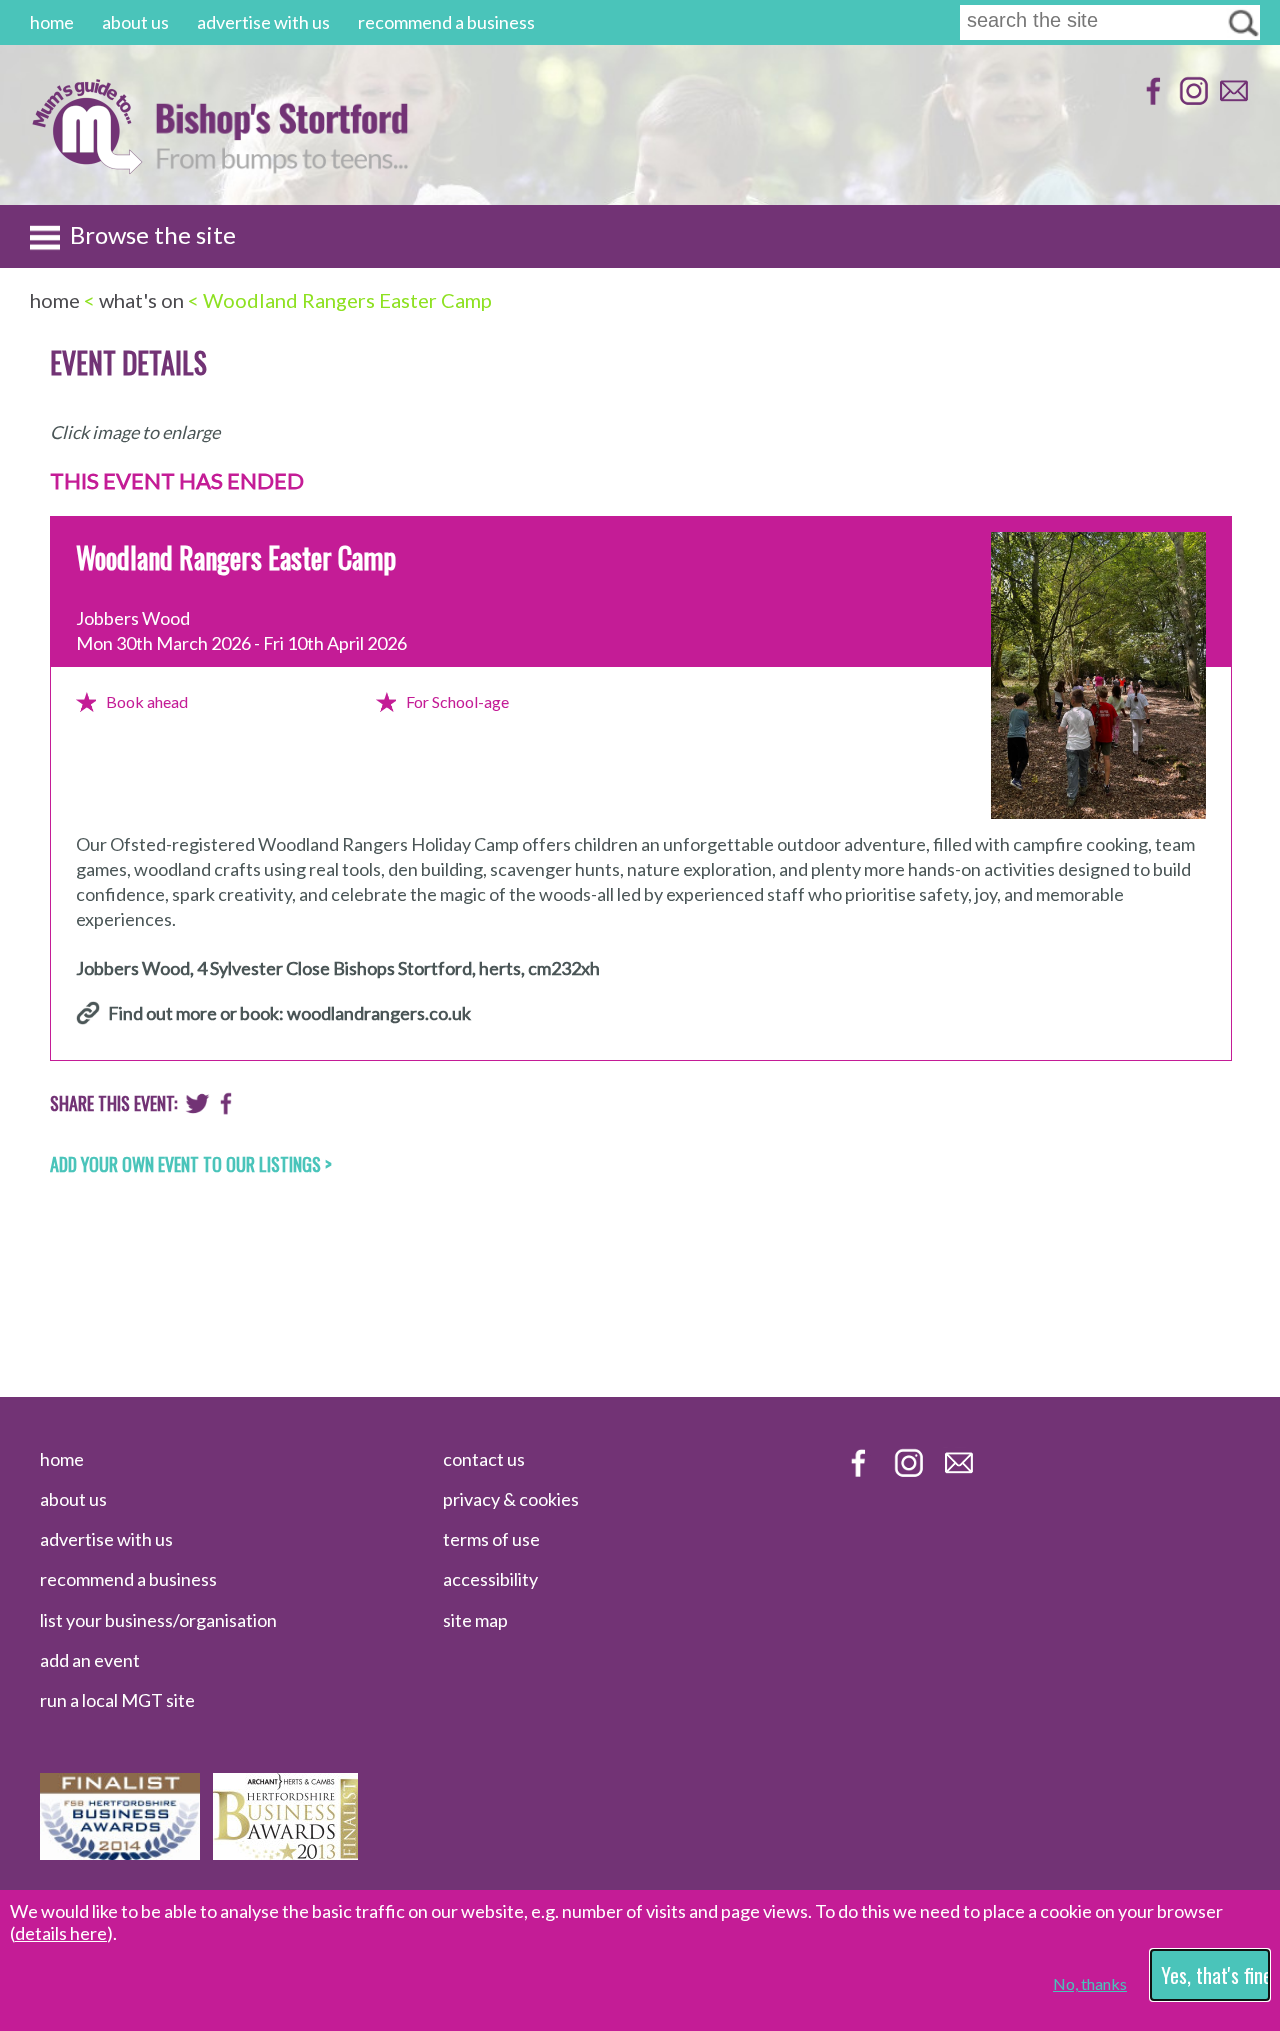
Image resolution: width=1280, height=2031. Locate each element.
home (52, 22)
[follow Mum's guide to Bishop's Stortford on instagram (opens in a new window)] (1191, 100)
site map (475, 1620)
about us (135, 22)
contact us (484, 1459)
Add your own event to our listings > (191, 1164)
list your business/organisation (158, 1620)
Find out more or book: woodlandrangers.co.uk (289, 1013)
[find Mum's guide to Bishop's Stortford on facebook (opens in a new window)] (1151, 100)
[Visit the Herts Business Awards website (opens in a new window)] (285, 1853)
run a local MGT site (117, 1700)
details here (61, 1933)
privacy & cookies (511, 1499)
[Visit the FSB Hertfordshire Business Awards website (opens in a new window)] (120, 1853)
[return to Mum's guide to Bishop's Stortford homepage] (86, 168)
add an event (90, 1660)
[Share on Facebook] (226, 1108)
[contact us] (1231, 100)
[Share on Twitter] (197, 1108)
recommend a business (446, 22)
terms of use (491, 1539)
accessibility (490, 1579)
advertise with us (263, 22)
